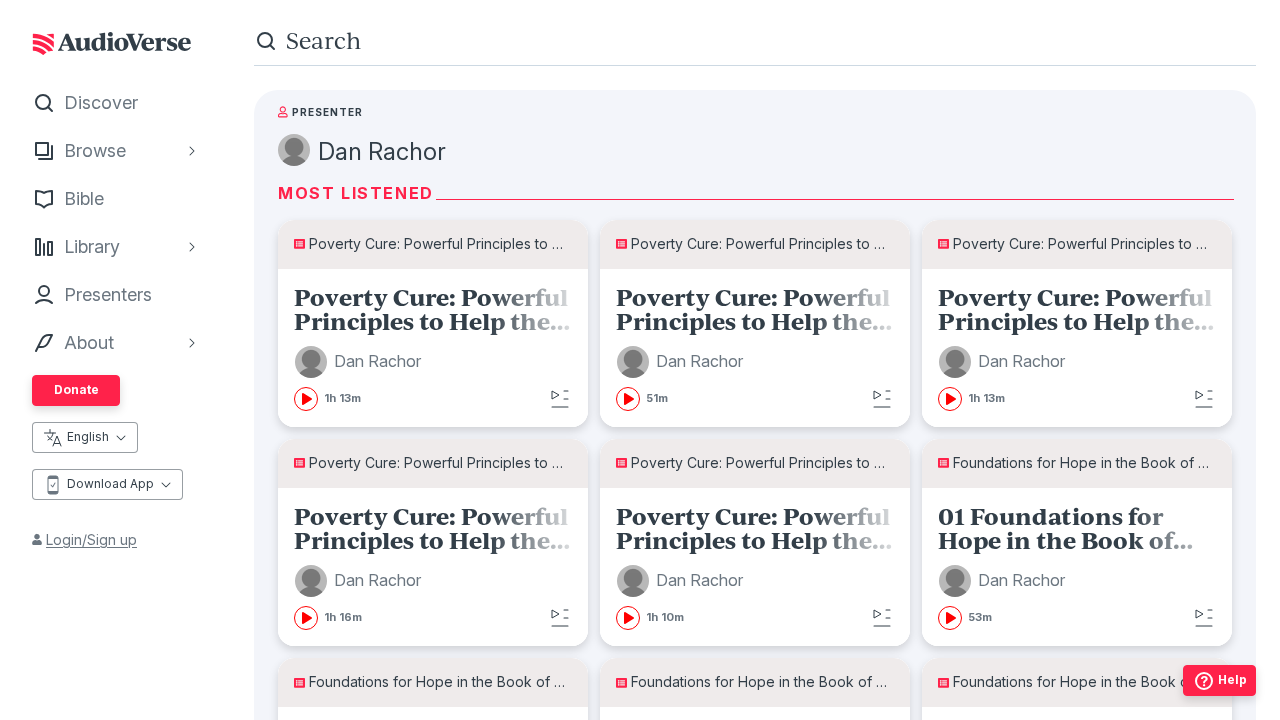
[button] (360, 362)
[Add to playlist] (560, 399)
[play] (306, 399)
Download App (110, 483)
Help (1232, 679)
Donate (76, 389)
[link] (433, 348)
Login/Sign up (91, 539)
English (88, 436)
